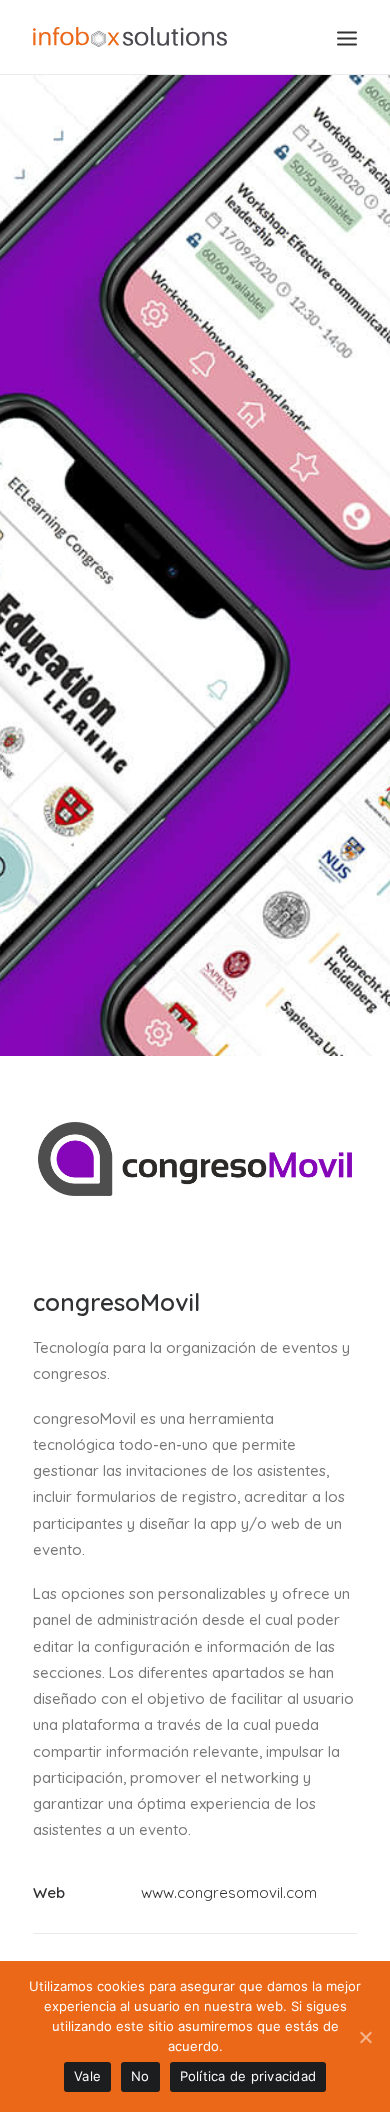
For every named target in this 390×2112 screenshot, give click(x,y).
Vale (87, 2076)
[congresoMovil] (195, 1144)
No (140, 2076)
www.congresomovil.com (229, 1892)
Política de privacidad (248, 2076)
